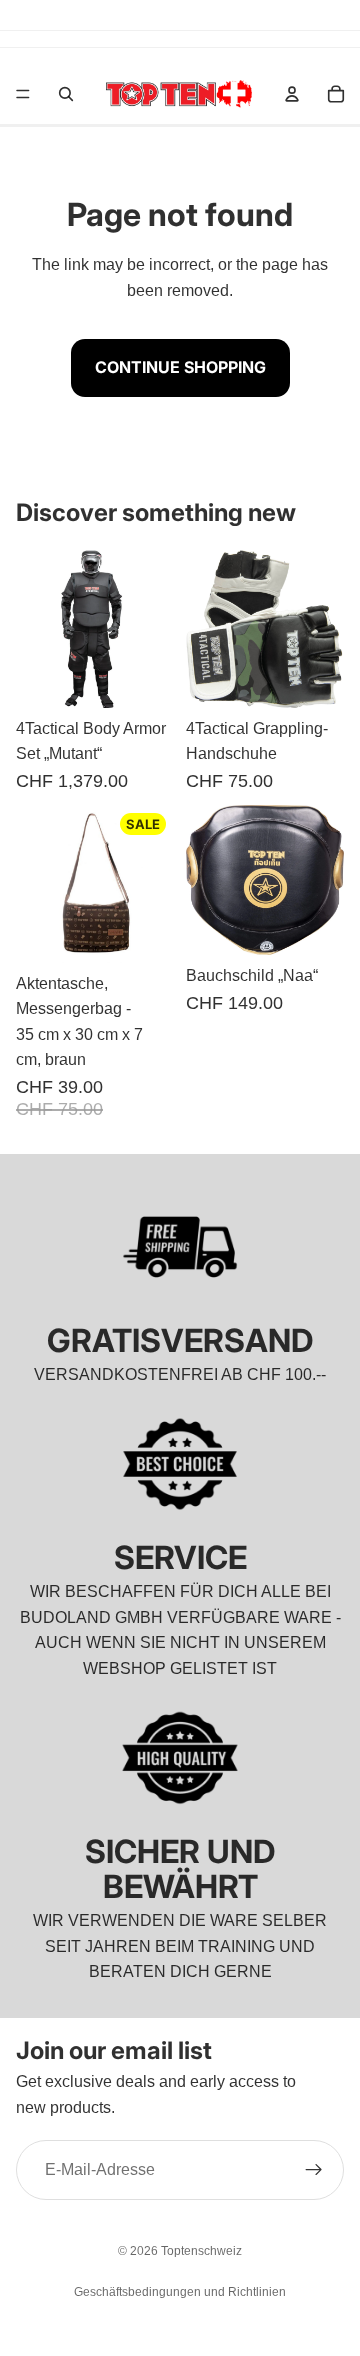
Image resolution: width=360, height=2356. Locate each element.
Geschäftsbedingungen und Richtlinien (180, 2292)
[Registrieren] (314, 2171)
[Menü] (23, 94)
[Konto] (292, 94)
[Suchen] (66, 94)
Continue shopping (180, 367)
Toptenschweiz (201, 2251)
